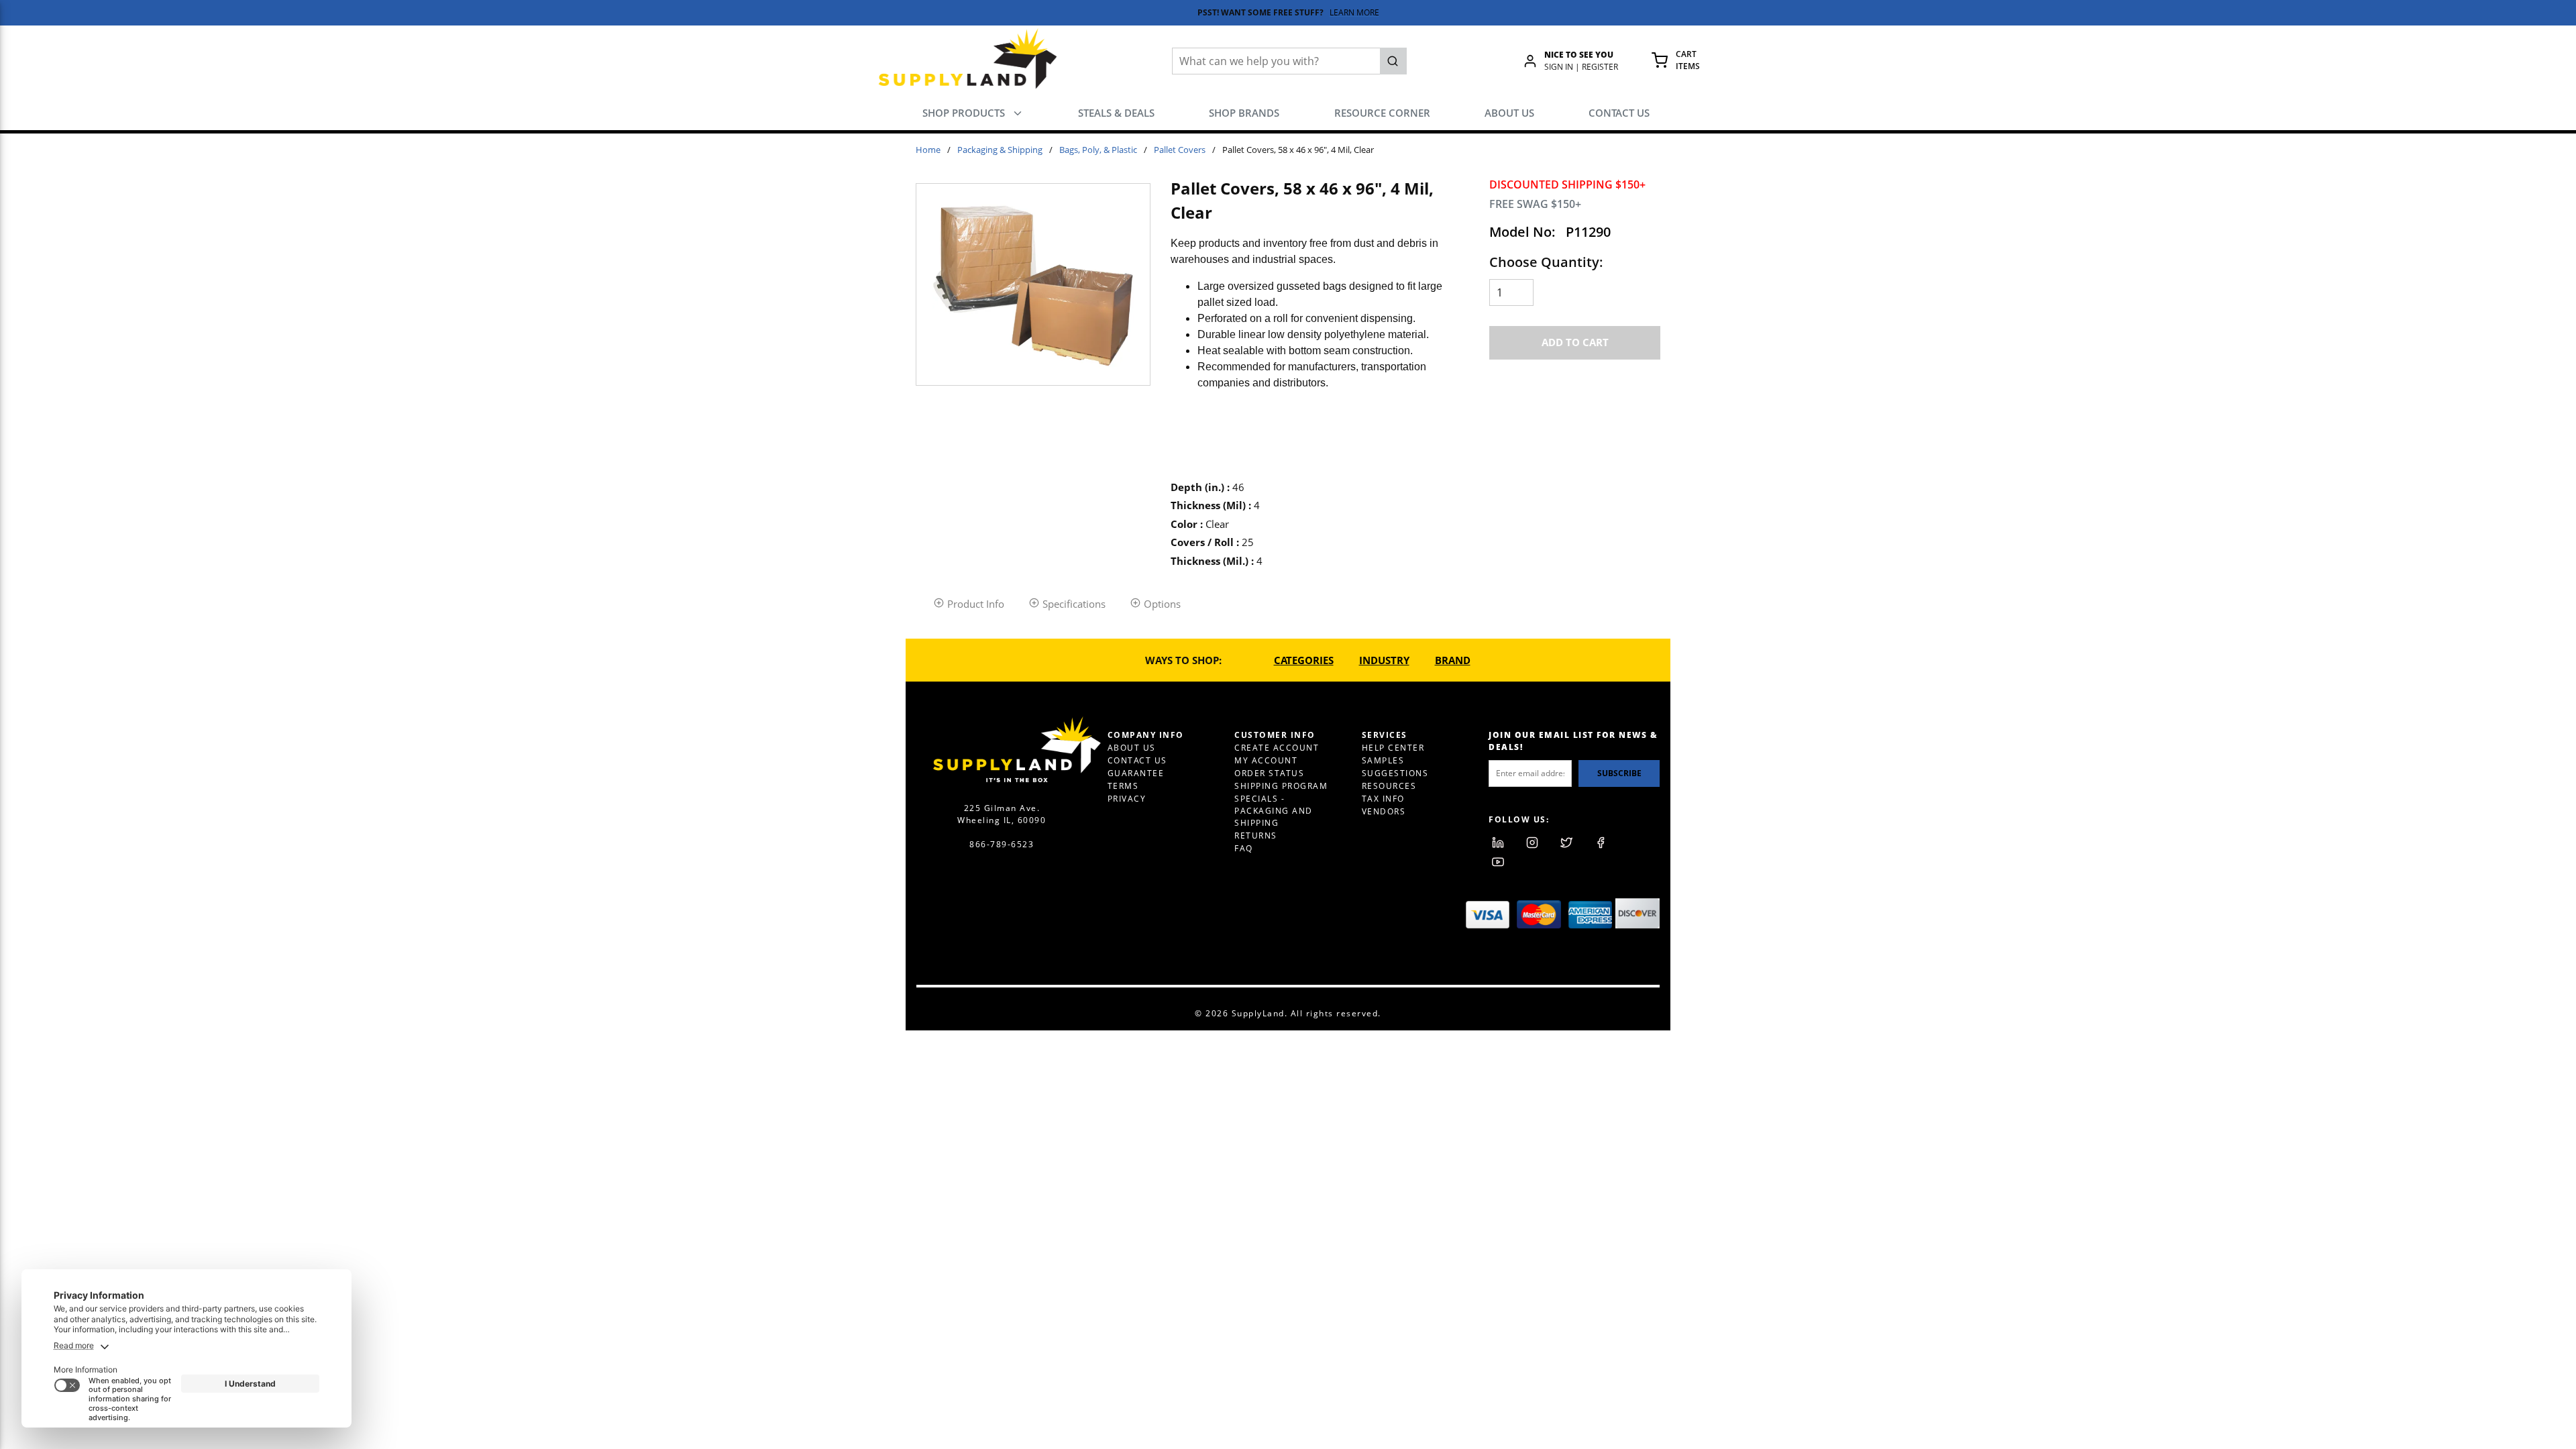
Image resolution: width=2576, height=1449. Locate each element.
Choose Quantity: (1546, 262)
